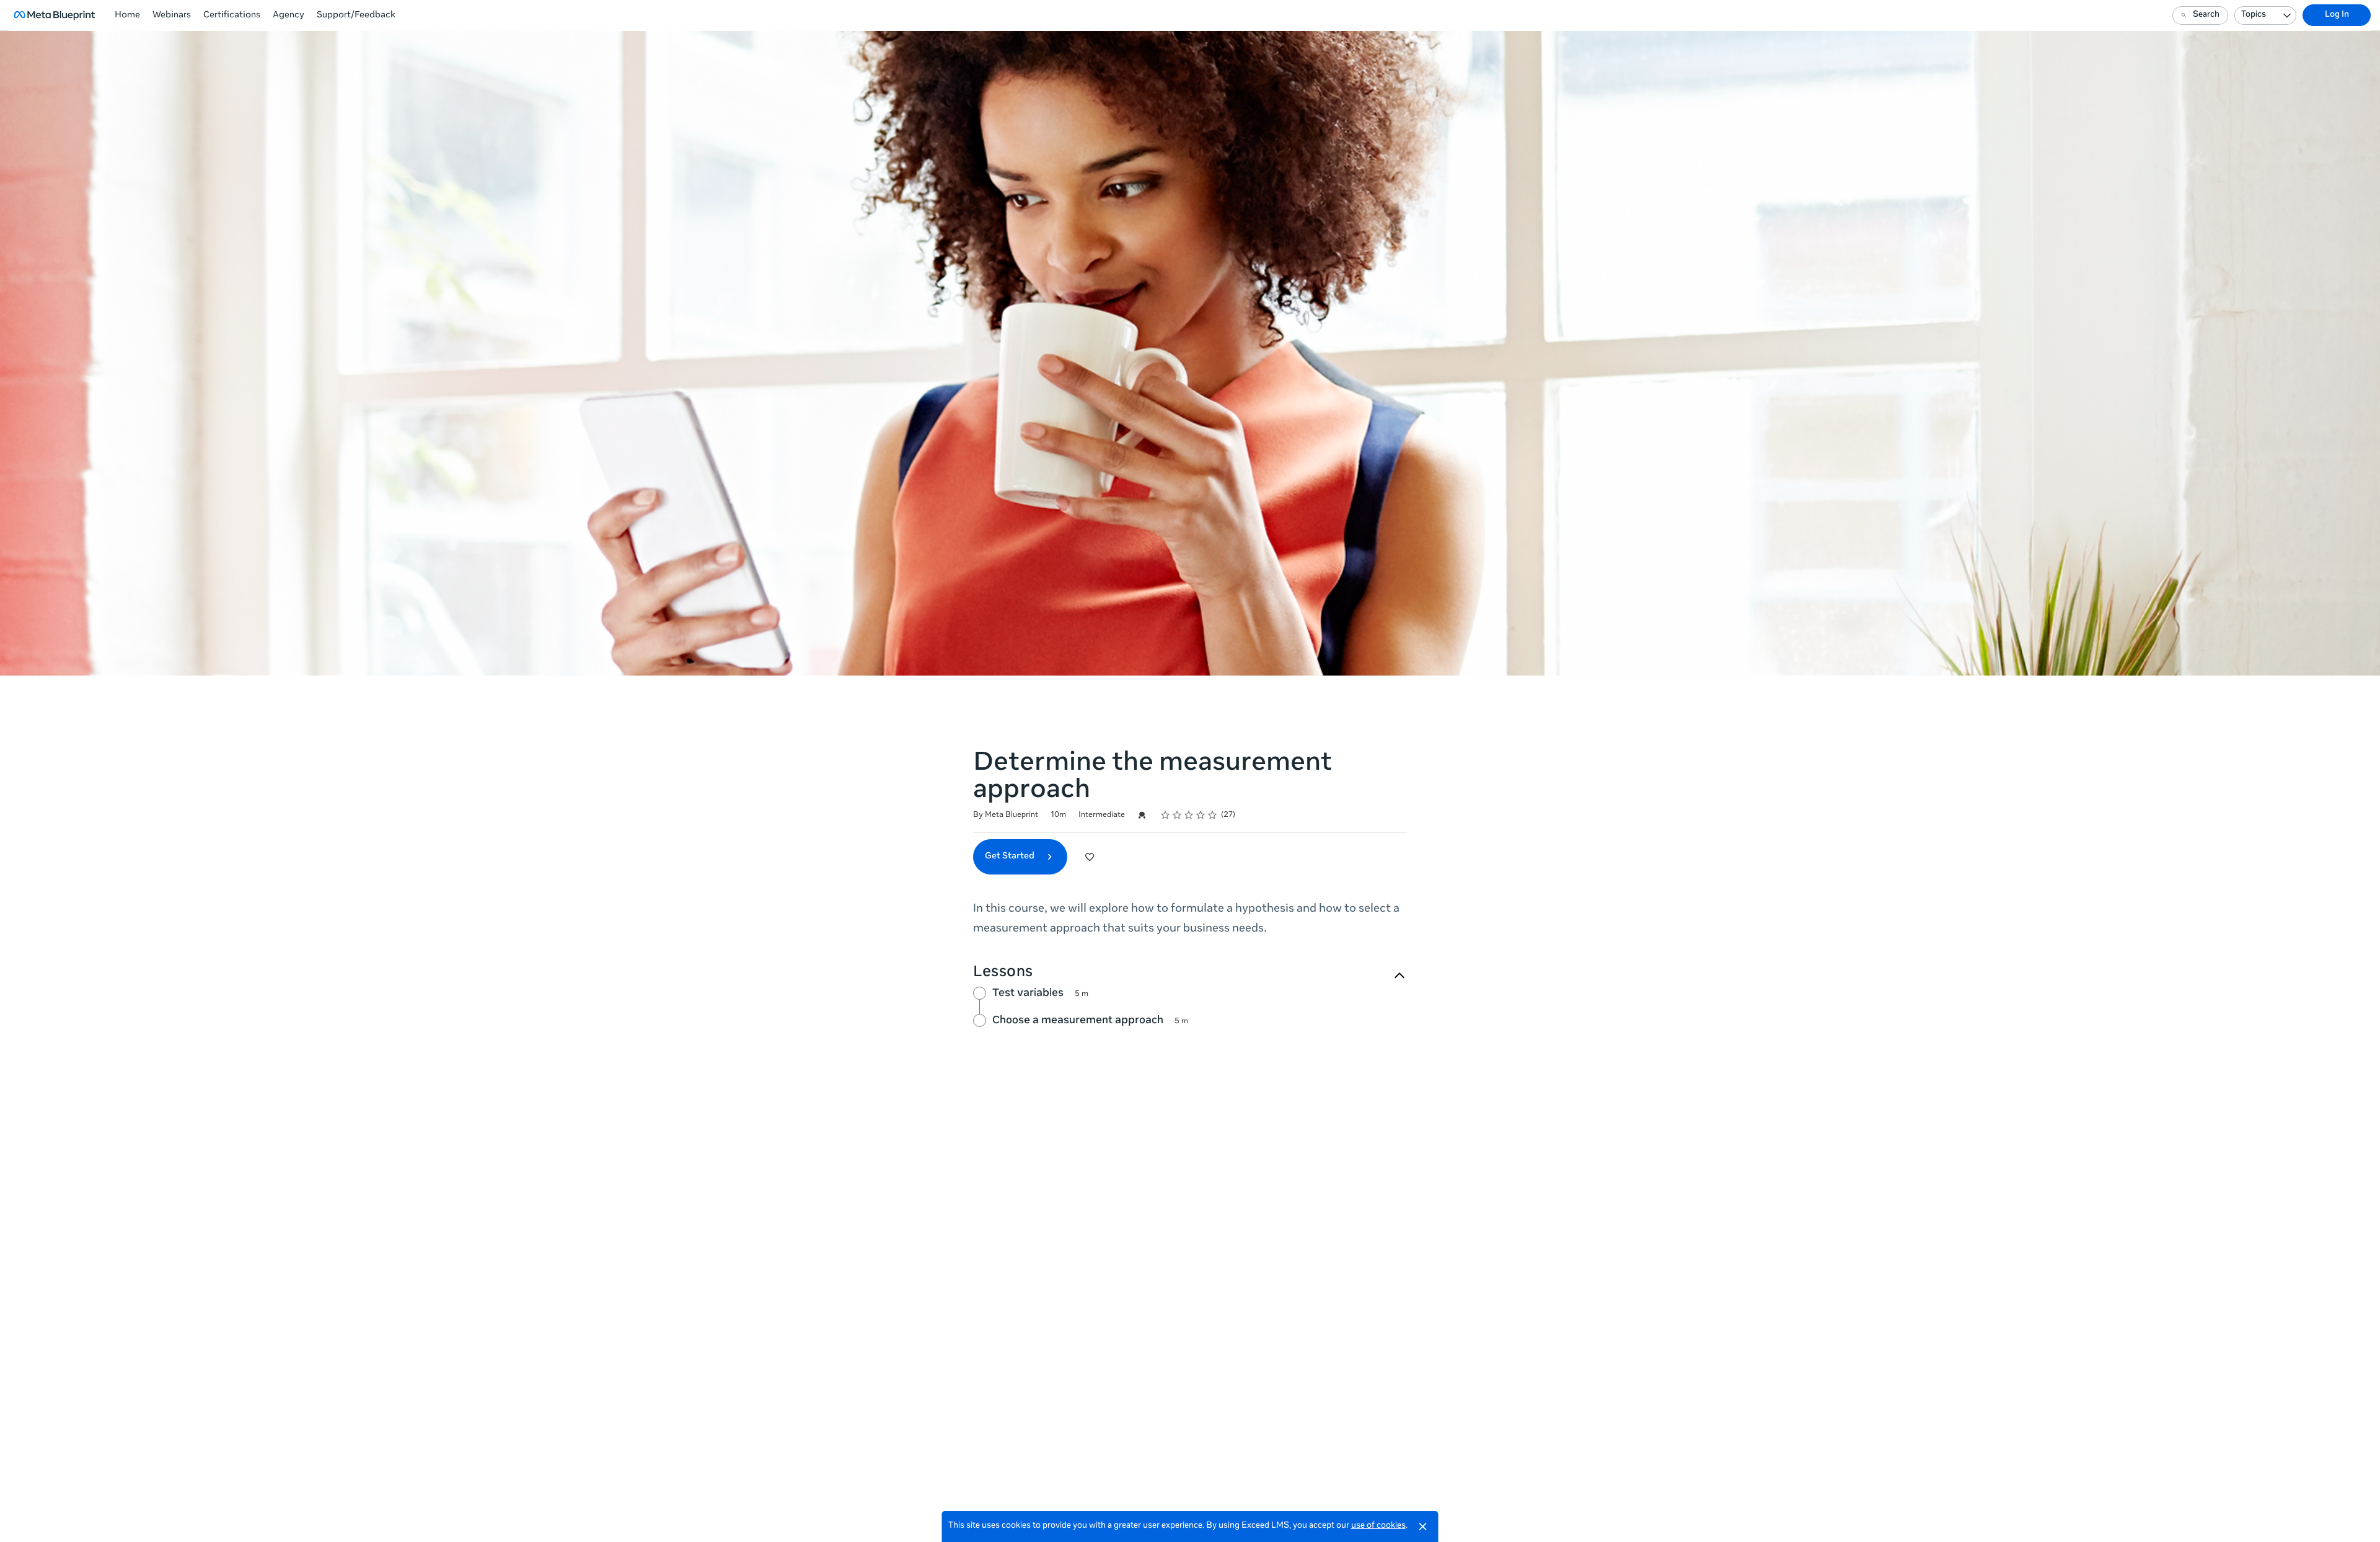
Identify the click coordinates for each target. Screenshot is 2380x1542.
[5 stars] (1213, 815)
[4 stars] (1201, 815)
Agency (289, 15)
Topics (2254, 15)
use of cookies (1378, 1526)
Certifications (232, 15)
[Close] (1423, 1527)
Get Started (1011, 857)
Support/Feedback (356, 15)
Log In (2337, 15)
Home (127, 15)
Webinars (172, 15)
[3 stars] (1189, 815)
